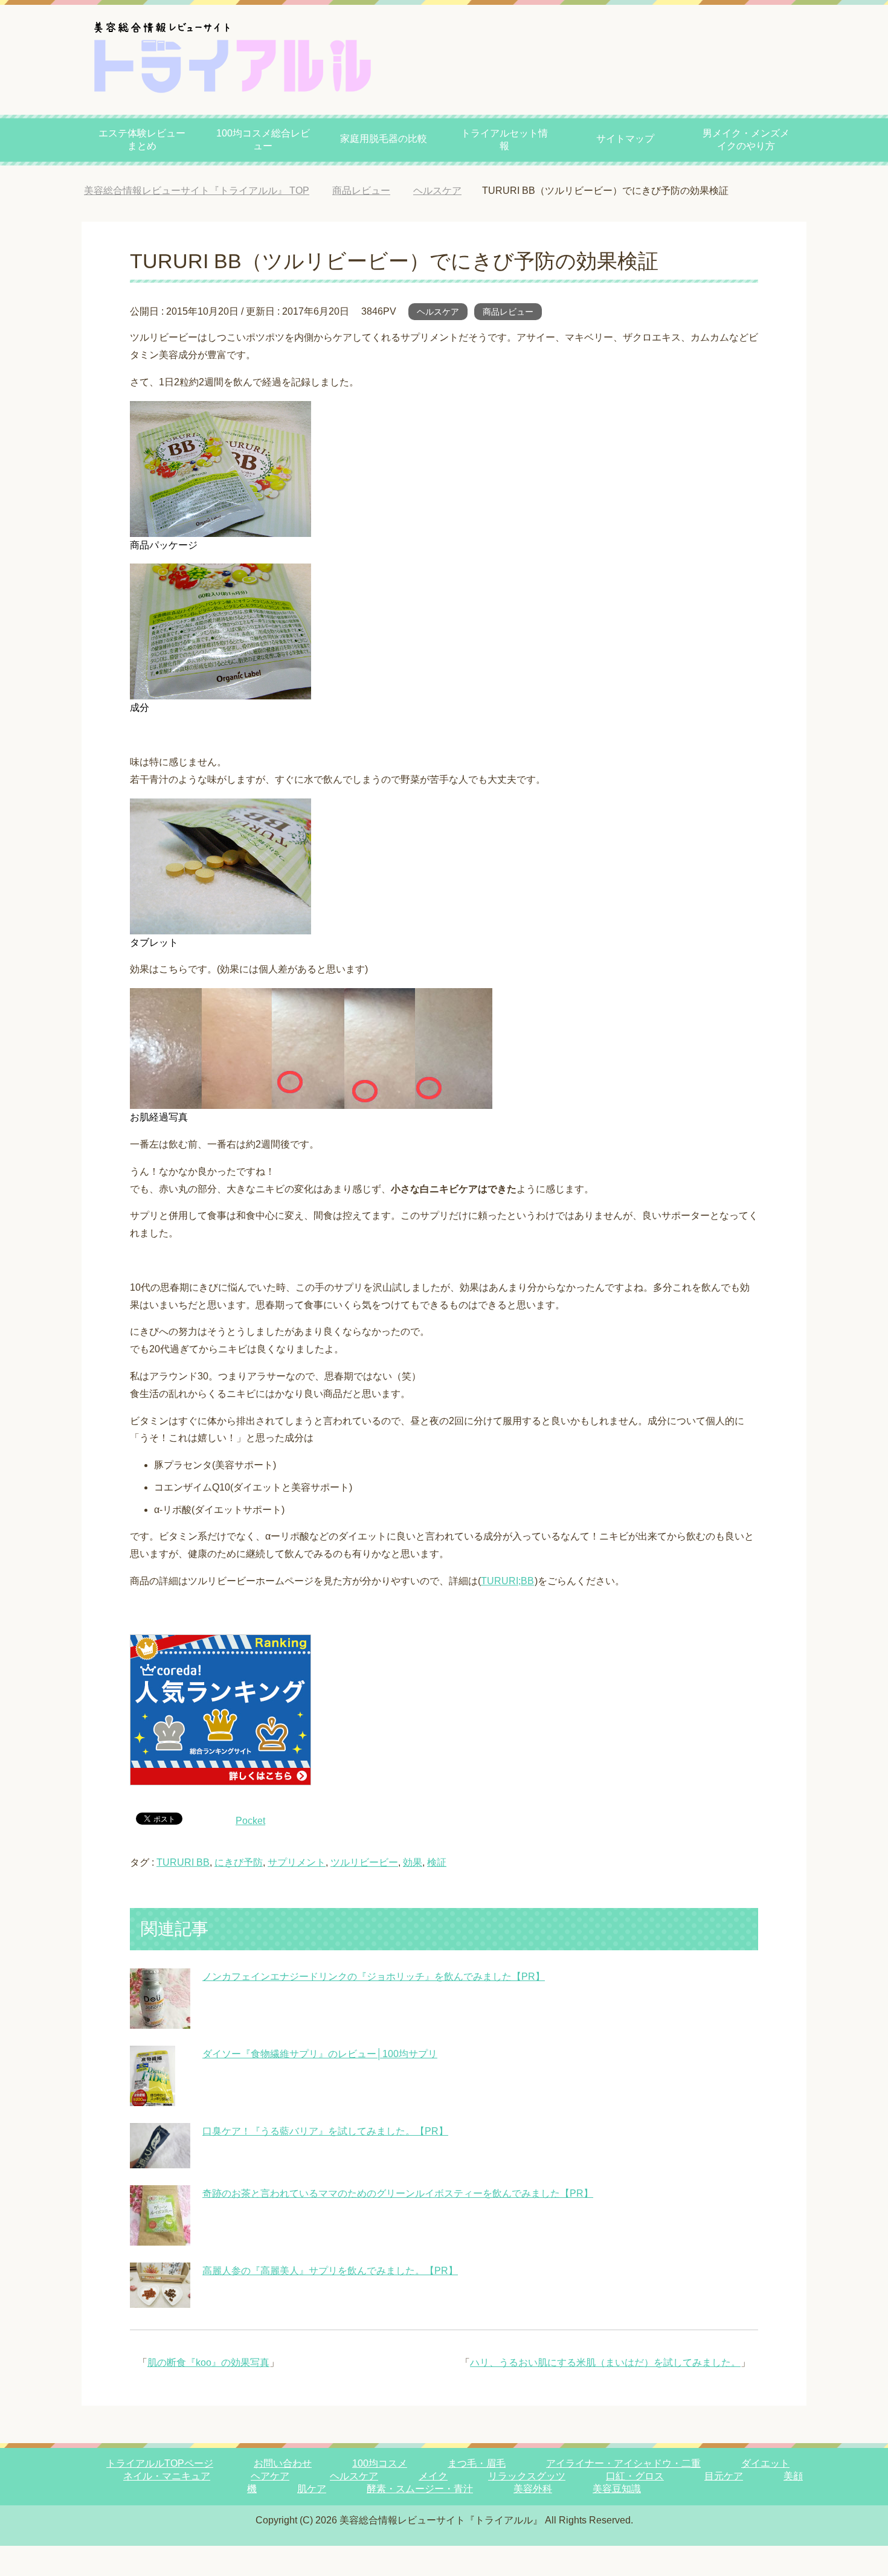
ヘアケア (270, 2476)
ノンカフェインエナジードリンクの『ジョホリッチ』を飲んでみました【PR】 (374, 1977)
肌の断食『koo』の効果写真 (208, 2362)
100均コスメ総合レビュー (263, 140)
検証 (437, 1862)
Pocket (250, 1821)
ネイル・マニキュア (167, 2476)
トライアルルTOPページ (160, 2463)
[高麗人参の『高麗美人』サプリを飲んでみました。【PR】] (160, 2298)
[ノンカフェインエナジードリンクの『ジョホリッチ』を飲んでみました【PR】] (160, 2019)
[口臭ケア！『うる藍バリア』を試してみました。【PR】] (160, 2159)
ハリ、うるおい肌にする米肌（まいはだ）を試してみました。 (605, 2362)
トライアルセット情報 (504, 140)
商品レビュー (508, 312)
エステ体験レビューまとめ (142, 140)
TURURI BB (183, 1862)
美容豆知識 (617, 2489)
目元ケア (724, 2476)
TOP (206, 191)
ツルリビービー (364, 1862)
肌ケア (312, 2489)
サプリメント (297, 1862)
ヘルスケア (438, 312)
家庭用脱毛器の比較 (384, 139)
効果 (413, 1862)
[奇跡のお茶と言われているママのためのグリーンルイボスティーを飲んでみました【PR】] (160, 2236)
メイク (433, 2476)
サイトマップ (625, 139)
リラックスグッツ (527, 2476)
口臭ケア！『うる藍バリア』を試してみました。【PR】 (325, 2131)
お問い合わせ (283, 2463)
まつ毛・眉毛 (477, 2463)
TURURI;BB (507, 1581)
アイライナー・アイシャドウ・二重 (623, 2463)
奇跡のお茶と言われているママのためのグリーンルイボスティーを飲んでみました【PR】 (398, 2193)
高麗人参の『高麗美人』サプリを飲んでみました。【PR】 (330, 2271)
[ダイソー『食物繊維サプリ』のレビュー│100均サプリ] (153, 2097)
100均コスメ (380, 2463)
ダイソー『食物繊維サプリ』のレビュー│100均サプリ (320, 2054)
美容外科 (533, 2489)
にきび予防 (239, 1862)
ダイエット (765, 2463)
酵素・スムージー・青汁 (420, 2489)
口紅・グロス (635, 2476)
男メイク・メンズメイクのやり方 (746, 140)
